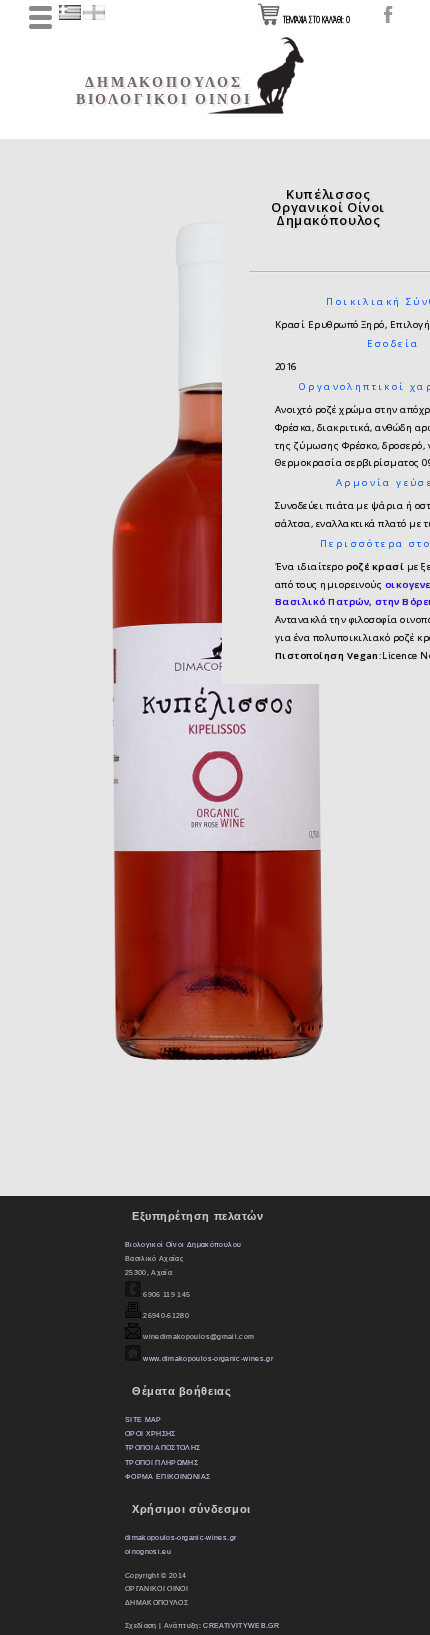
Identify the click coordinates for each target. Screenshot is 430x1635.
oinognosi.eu (148, 1551)
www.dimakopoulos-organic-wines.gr (207, 1358)
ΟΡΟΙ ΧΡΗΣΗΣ (150, 1433)
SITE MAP (143, 1419)
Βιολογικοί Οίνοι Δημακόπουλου (183, 1244)
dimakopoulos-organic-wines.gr (180, 1537)
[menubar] (83, 158)
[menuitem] (51, 61)
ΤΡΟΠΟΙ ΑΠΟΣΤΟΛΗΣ (163, 1447)
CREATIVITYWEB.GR (241, 1625)
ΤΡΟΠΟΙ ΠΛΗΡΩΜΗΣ (161, 1462)
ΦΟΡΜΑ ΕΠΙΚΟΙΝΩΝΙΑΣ (167, 1476)
